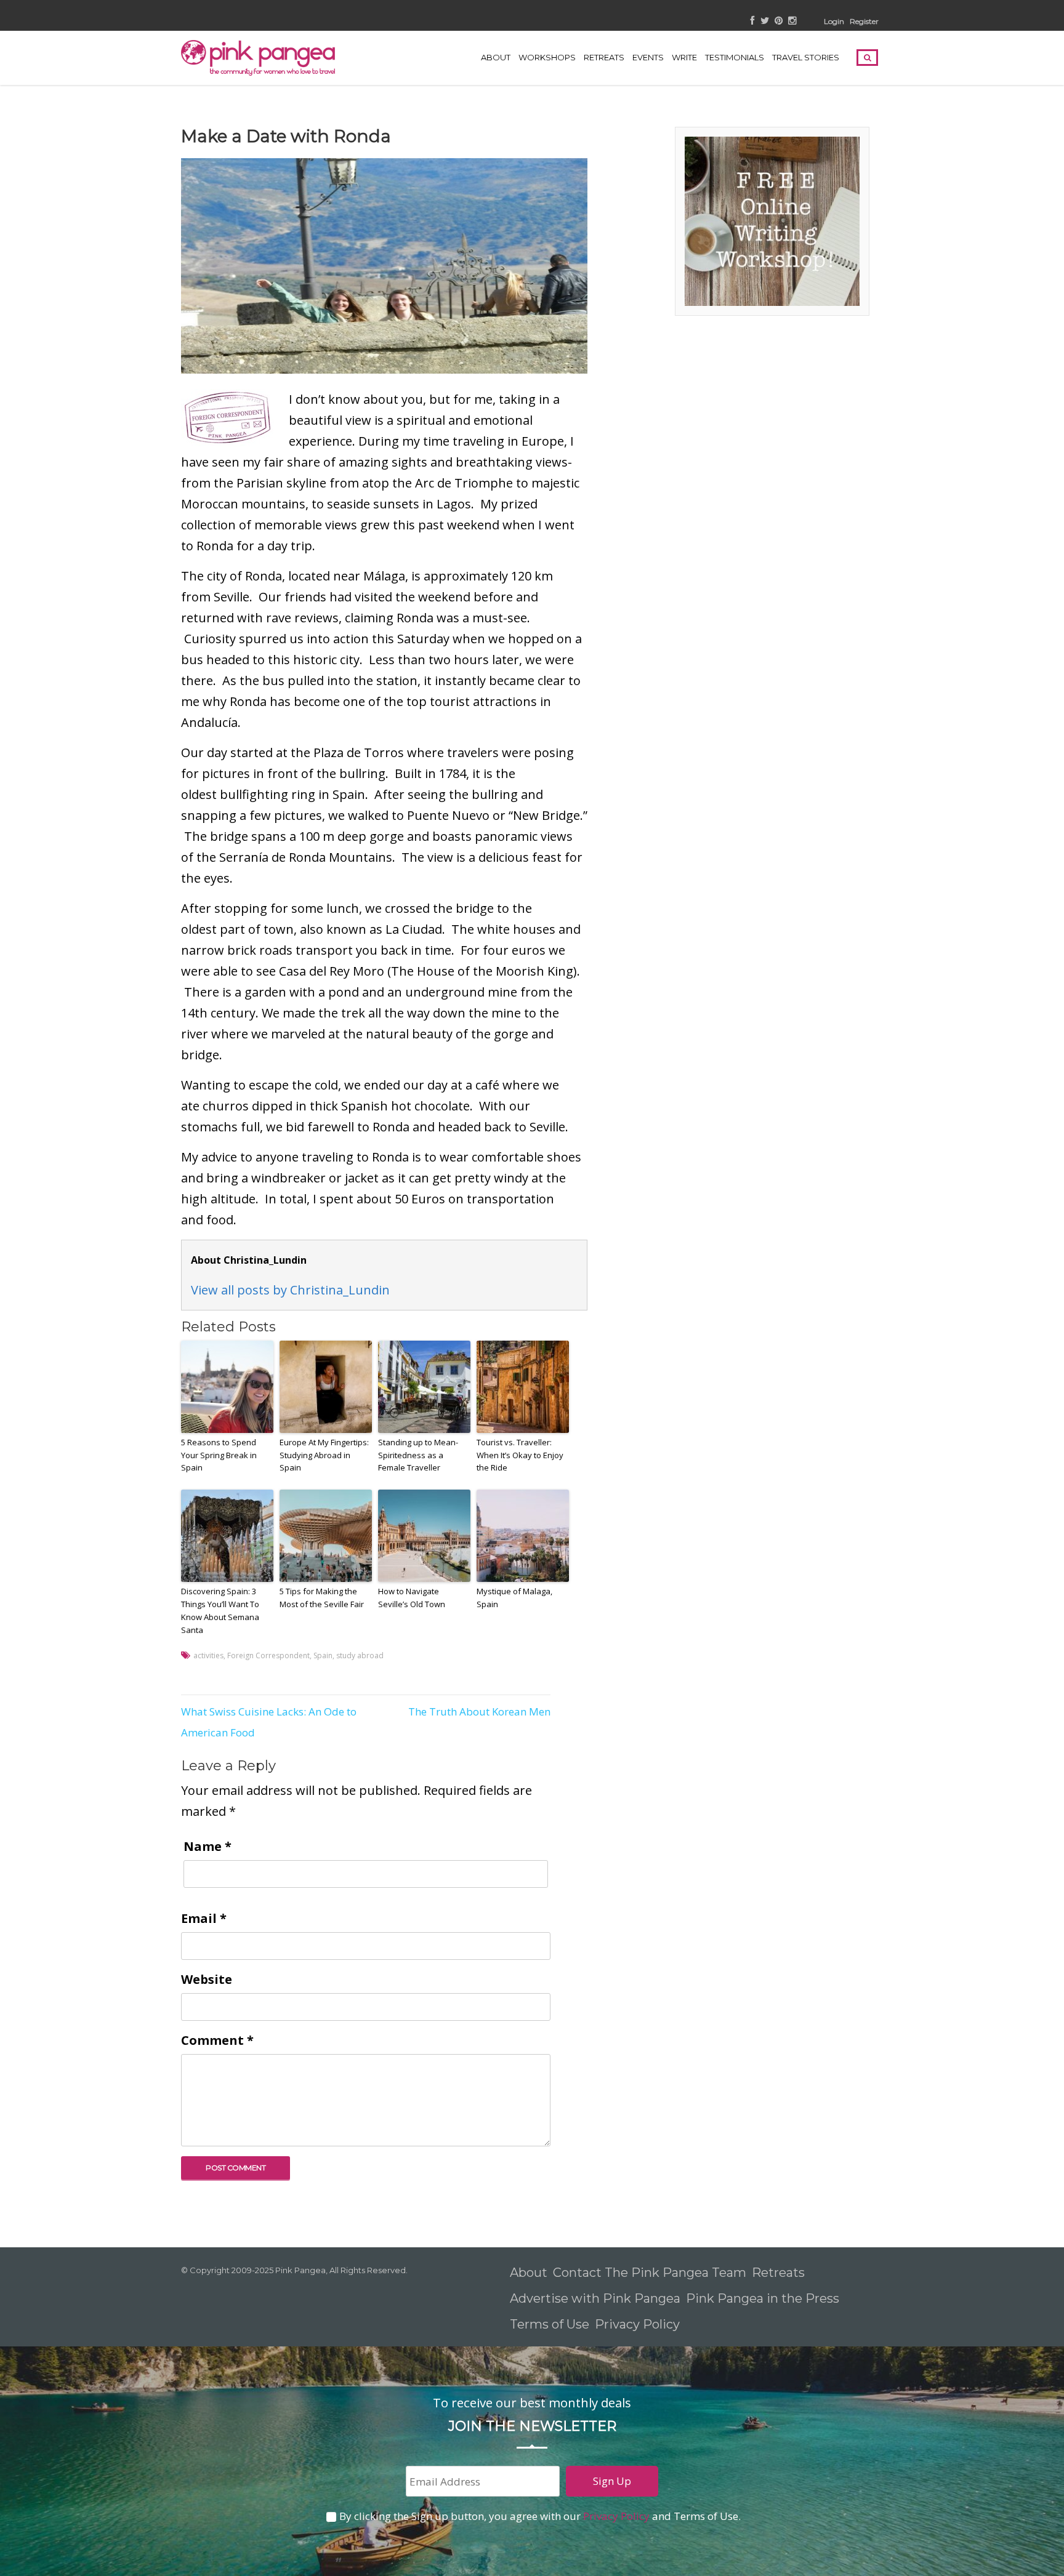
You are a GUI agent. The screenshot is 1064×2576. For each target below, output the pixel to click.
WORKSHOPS (547, 57)
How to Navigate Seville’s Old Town (412, 1598)
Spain (323, 1655)
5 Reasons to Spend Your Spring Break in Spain (219, 1455)
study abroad (360, 1655)
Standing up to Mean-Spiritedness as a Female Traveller (418, 1455)
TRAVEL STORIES (806, 57)
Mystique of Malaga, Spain (514, 1598)
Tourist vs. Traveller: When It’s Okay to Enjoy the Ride (520, 1455)
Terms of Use (550, 2324)
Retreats (778, 2273)
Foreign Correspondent (268, 1655)
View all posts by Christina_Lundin (290, 1290)
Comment (217, 2040)
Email (204, 1918)
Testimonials (735, 57)
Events (648, 57)
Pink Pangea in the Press (763, 2298)
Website (207, 1979)
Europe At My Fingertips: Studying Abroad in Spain (324, 1455)
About (496, 57)
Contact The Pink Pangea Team (650, 2273)
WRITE (684, 57)
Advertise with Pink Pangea (595, 2298)
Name (208, 1846)
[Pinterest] (779, 21)
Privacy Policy (639, 2324)
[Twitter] (765, 21)
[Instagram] (792, 21)
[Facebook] (753, 21)
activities (208, 1655)
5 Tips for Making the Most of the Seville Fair (322, 1598)
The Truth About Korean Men (479, 1711)
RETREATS (604, 57)
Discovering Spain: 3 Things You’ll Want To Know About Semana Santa (220, 1610)
